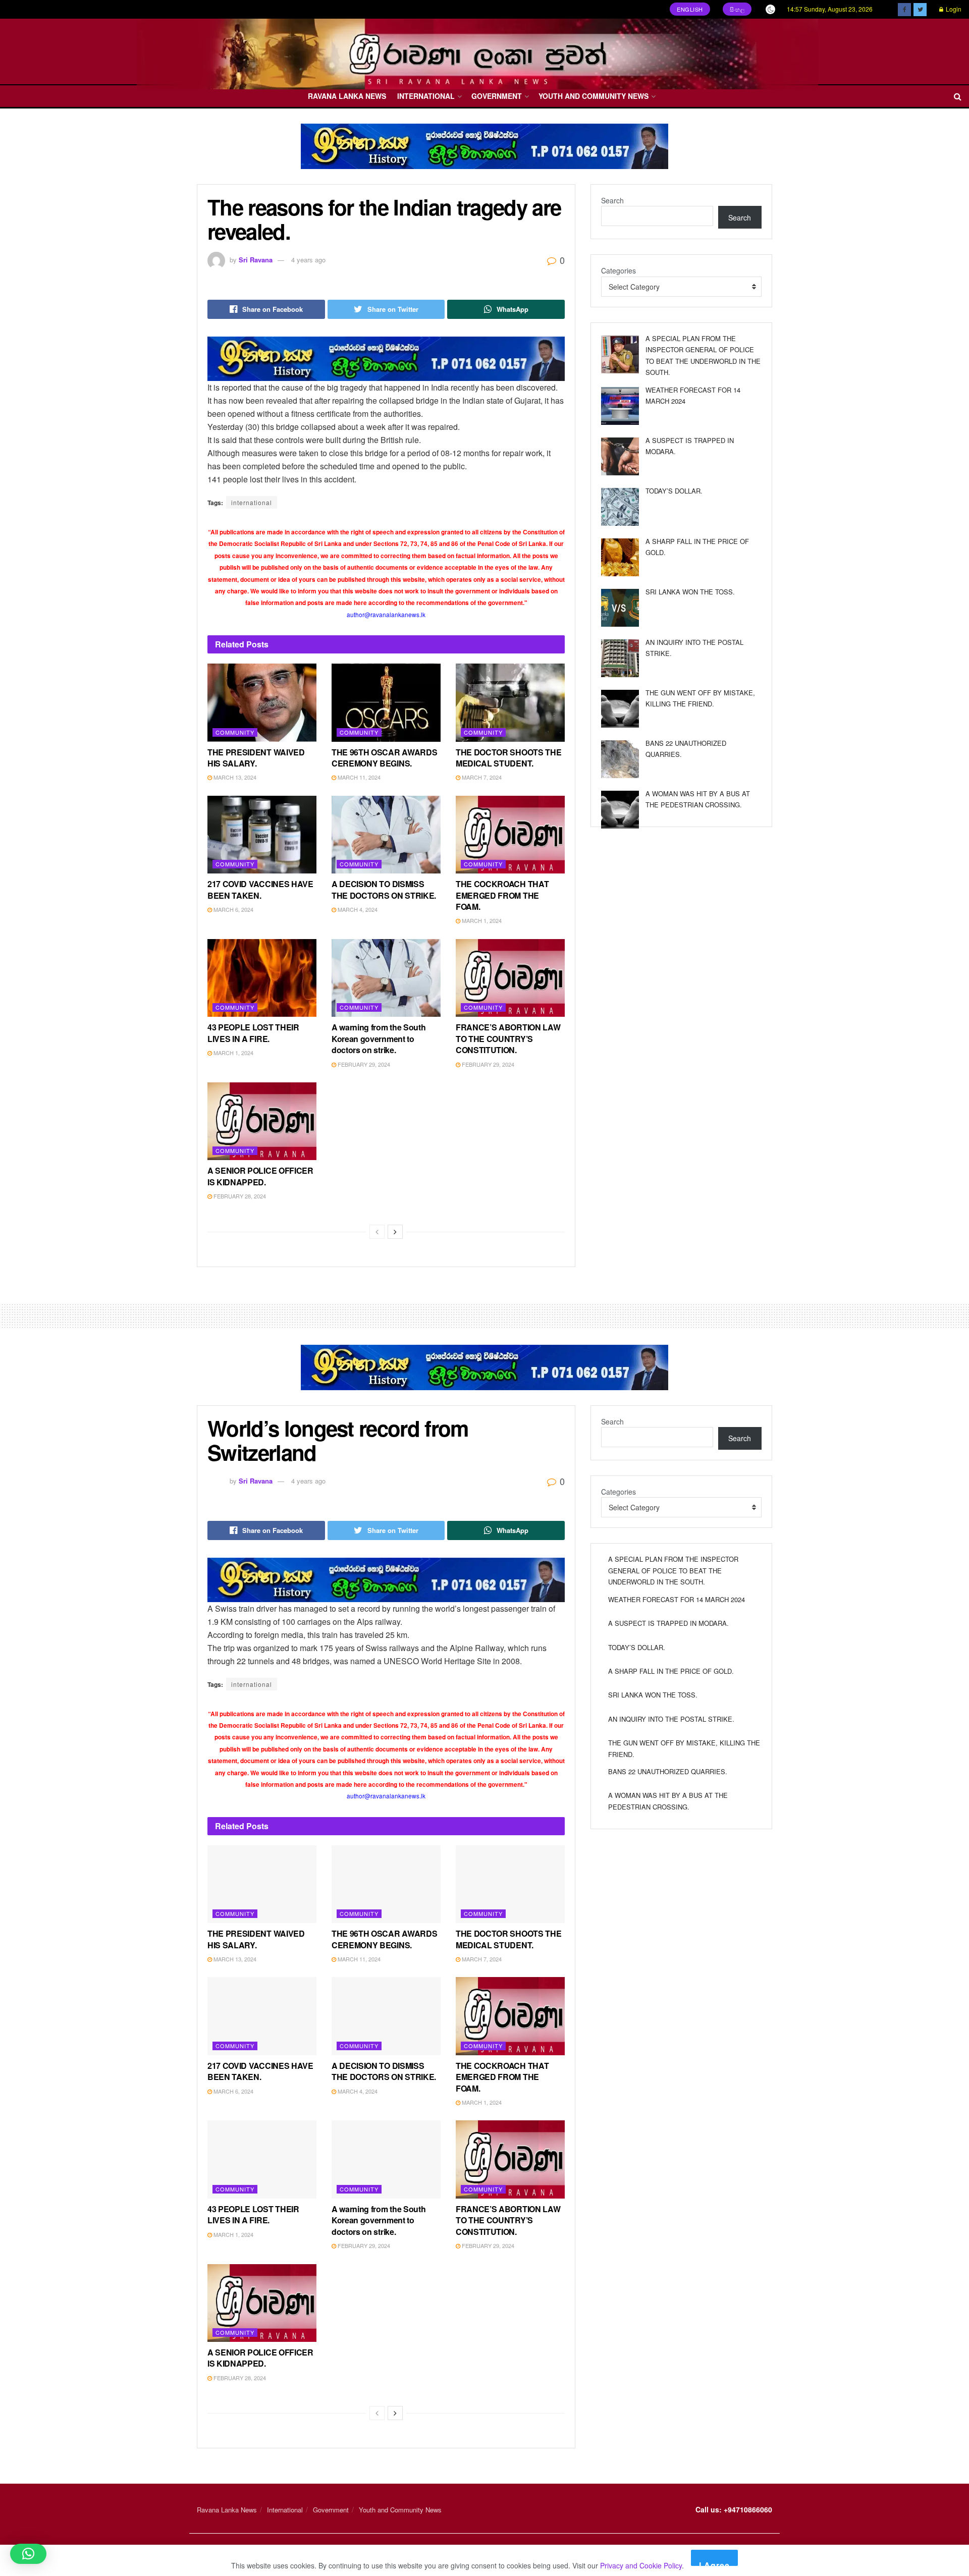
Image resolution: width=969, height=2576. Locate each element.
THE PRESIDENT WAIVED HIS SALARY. (256, 758)
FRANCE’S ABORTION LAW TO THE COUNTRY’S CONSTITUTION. (508, 1038)
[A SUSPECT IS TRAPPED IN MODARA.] (620, 456)
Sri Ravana (256, 260)
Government (497, 96)
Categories (618, 270)
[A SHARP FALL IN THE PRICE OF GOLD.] (620, 557)
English (690, 9)
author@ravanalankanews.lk (386, 614)
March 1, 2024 (481, 920)
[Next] (395, 1232)
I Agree (714, 2563)
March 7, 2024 (481, 777)
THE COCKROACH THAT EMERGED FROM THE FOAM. (502, 895)
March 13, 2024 (234, 777)
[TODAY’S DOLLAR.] (620, 507)
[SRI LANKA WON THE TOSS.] (620, 608)
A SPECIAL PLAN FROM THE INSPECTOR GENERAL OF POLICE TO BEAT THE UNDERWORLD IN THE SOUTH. (673, 1570)
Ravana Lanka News (347, 96)
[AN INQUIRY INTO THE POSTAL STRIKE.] (620, 658)
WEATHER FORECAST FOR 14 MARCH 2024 (677, 1599)
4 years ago (308, 260)
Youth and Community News (594, 96)
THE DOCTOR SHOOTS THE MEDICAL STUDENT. (508, 758)
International (426, 96)
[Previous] (377, 1232)
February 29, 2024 (363, 1064)
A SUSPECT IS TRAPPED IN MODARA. (668, 1623)
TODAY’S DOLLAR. (674, 491)
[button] (28, 2554)
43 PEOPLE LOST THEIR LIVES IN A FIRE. (253, 1033)
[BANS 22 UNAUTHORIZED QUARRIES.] (620, 759)
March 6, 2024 (233, 909)
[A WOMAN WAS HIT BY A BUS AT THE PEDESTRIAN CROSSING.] (620, 810)
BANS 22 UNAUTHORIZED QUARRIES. (668, 1771)
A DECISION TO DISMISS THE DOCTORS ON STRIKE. (384, 889)
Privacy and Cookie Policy (641, 2565)
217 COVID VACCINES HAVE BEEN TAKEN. (260, 889)
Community (235, 732)
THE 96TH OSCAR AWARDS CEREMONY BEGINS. (384, 758)
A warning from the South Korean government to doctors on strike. (379, 1038)
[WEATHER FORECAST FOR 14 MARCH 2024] (620, 406)
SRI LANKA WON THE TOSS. (690, 592)
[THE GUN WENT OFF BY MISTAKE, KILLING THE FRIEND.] (620, 709)
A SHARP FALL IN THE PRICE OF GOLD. (671, 1671)
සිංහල (737, 9)
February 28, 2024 (239, 1196)
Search (612, 200)
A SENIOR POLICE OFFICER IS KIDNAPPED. (260, 1176)
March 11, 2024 (358, 777)
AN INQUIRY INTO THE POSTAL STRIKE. (671, 1719)
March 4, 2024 (357, 909)
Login (953, 9)
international (252, 502)
